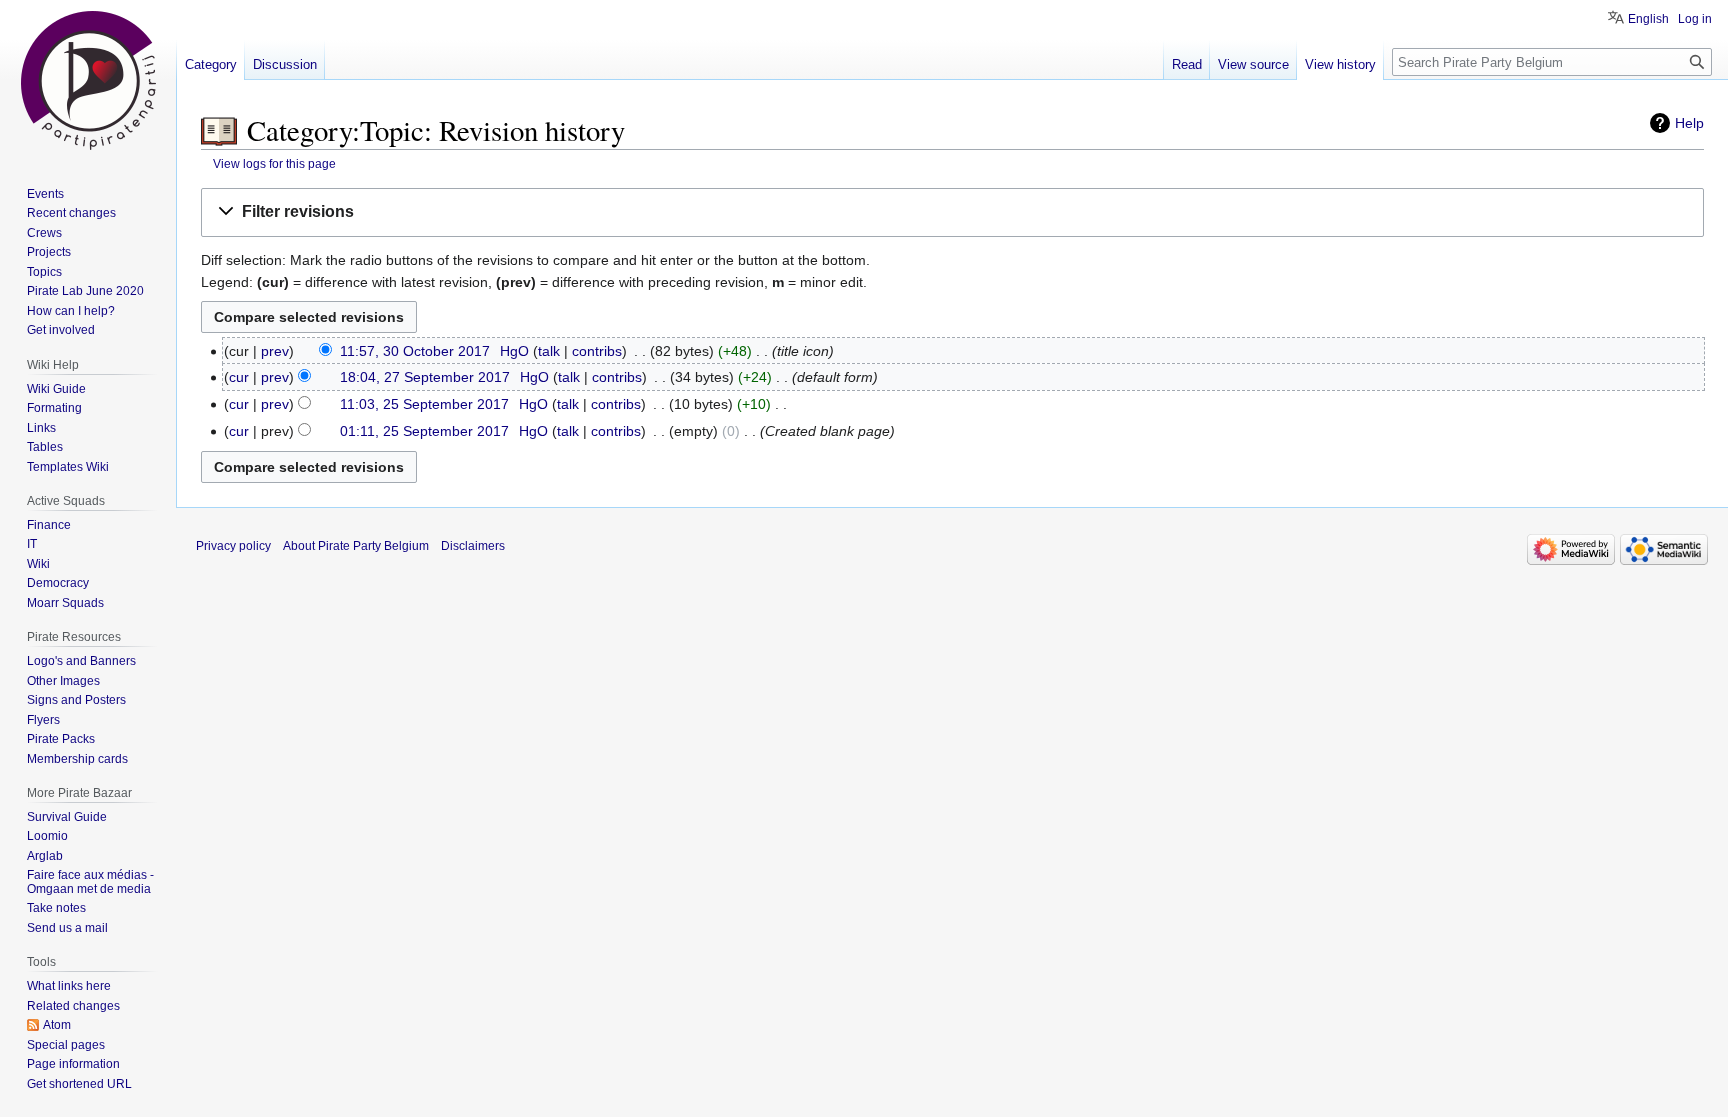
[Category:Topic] (219, 130)
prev (275, 351)
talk (549, 351)
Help (1689, 123)
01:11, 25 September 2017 (424, 431)
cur (239, 377)
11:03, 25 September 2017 (424, 404)
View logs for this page (274, 163)
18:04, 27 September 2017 (425, 377)
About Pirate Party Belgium (356, 546)
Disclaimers (473, 546)
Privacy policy (233, 546)
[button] (952, 212)
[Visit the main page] (88, 80)
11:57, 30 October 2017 (415, 351)
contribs (597, 351)
